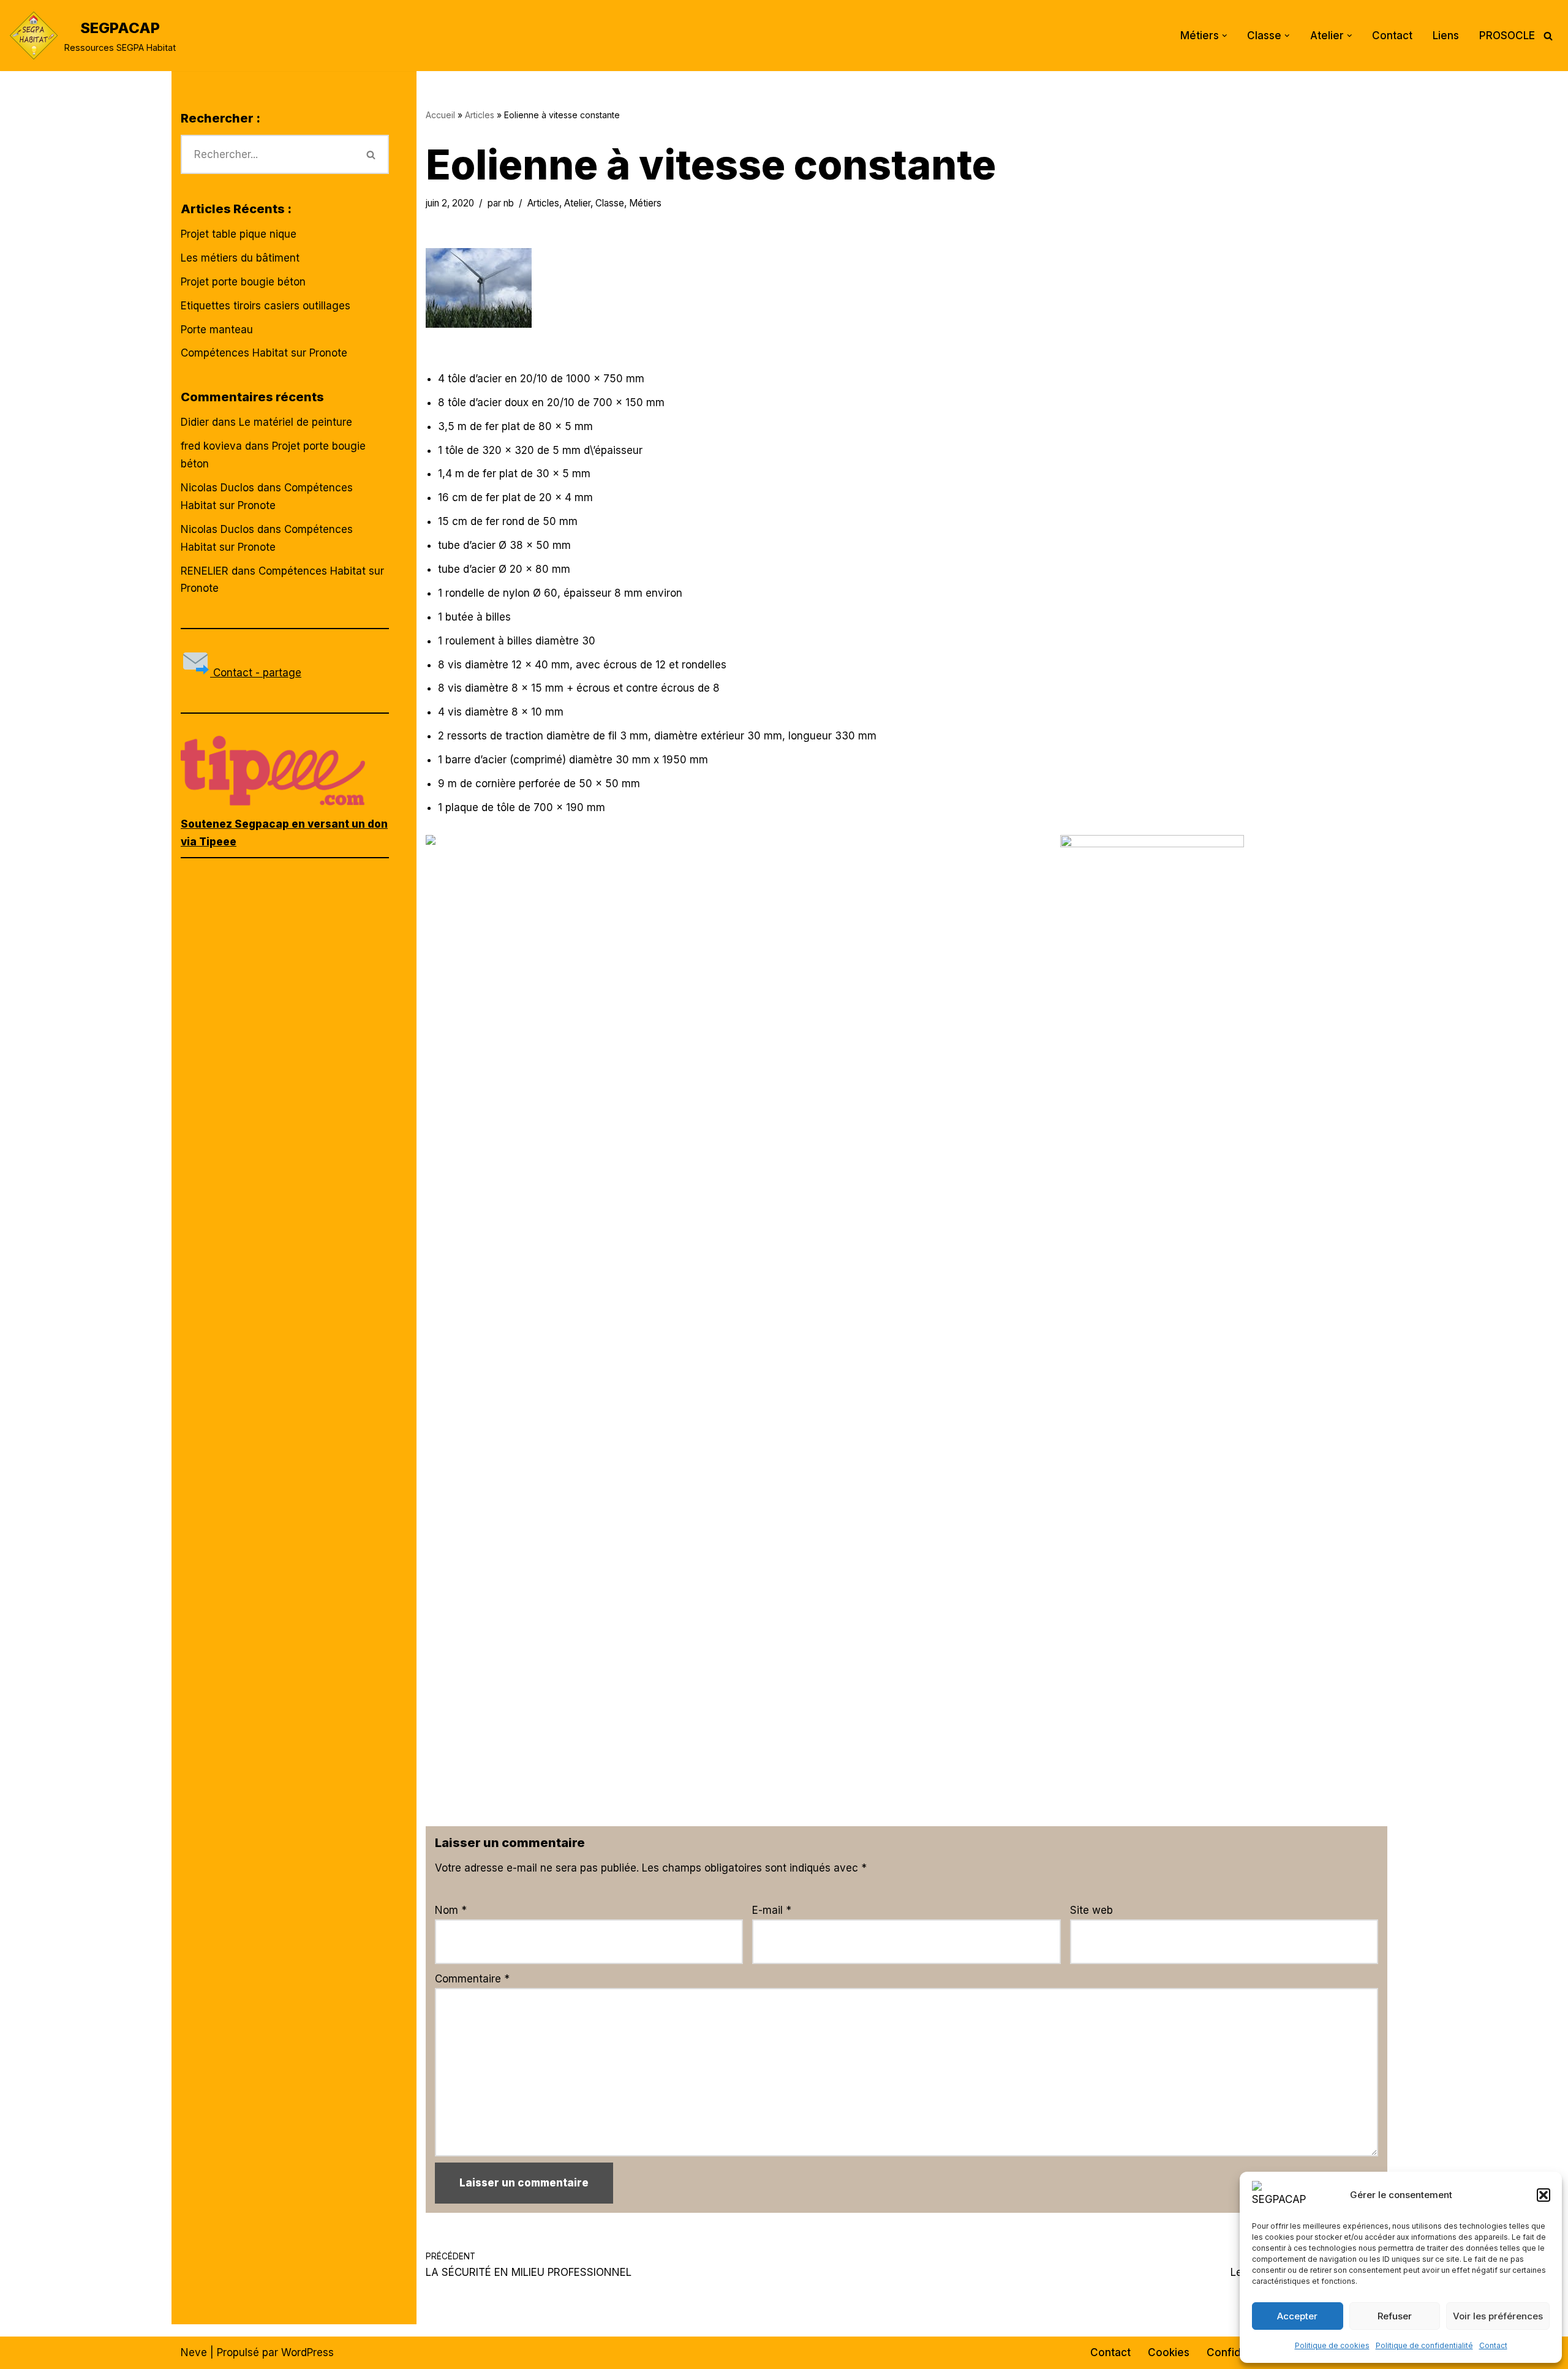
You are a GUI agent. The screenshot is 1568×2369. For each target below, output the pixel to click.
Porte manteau (217, 330)
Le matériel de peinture (296, 422)
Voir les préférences (1498, 2316)
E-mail (772, 1910)
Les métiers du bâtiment (240, 258)
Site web (1091, 1910)
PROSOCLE (1507, 36)
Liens (1446, 36)
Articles (480, 115)
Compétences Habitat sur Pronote (264, 353)
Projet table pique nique (239, 234)
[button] (1543, 2195)
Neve (194, 2352)
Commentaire (472, 1979)
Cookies (1169, 2352)
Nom (451, 1910)
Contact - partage (256, 673)
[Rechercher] (1548, 36)
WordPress (307, 2352)
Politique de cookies (1332, 2345)
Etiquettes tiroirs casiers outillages (266, 306)
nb (509, 203)
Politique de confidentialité (1424, 2345)
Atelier (577, 203)
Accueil (440, 115)
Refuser (1395, 2316)
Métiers (645, 203)
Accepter (1297, 2316)
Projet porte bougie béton (243, 282)
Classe (610, 203)
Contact (1493, 2345)
